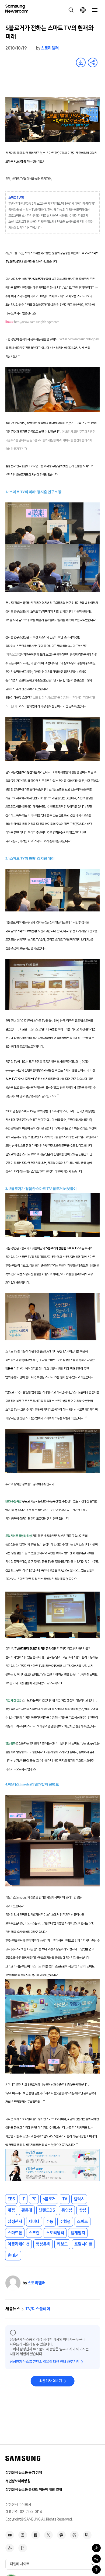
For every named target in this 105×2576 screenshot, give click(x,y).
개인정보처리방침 (18, 2481)
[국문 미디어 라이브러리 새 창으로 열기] (87, 2535)
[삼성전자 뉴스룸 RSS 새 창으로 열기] (10, 2548)
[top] (96, 2570)
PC (34, 2199)
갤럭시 (79, 2199)
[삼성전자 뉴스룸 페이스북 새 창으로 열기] (36, 2535)
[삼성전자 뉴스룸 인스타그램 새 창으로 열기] (23, 2535)
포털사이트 (83, 2244)
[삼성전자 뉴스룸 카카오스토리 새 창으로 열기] (61, 2535)
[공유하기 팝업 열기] (96, 2559)
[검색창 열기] (71, 10)
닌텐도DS (47, 2210)
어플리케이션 (18, 2244)
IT (23, 2199)
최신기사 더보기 (51, 2381)
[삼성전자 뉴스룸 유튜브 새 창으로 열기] (10, 2535)
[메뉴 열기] (95, 10)
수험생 (65, 2222)
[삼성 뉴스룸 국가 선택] (83, 10)
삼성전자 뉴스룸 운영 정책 (24, 2472)
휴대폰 (13, 2255)
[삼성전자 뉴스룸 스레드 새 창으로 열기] (74, 2535)
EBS (11, 2199)
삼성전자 (15, 2222)
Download (81, 62)
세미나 (34, 2222)
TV (65, 2199)
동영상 (67, 2210)
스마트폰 (15, 2233)
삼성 (83, 2210)
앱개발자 (78, 2233)
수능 (50, 2222)
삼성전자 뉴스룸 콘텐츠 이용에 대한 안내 (34, 2489)
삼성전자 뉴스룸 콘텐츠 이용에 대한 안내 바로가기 (45, 2362)
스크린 (34, 2233)
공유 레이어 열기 (93, 62)
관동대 (27, 2210)
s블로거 (49, 2199)
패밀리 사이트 (20, 2564)
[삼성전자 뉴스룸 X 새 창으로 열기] (48, 2535)
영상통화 (43, 2244)
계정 (11, 2210)
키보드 (62, 2244)
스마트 (83, 2222)
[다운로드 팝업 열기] (96, 2548)
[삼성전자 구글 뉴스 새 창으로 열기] (23, 2548)
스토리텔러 (50, 48)
